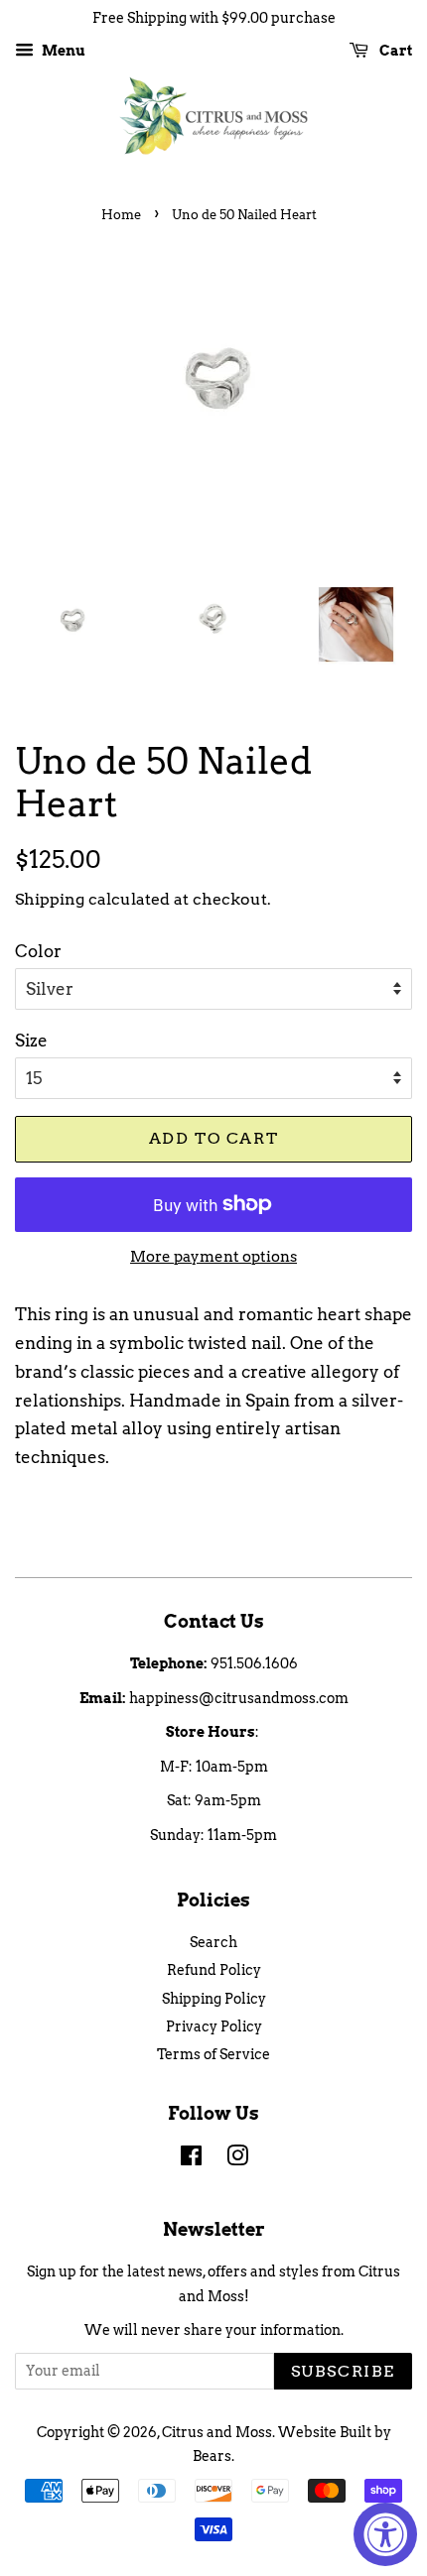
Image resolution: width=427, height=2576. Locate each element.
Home (121, 215)
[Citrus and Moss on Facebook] (191, 2159)
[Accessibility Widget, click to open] (385, 2534)
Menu (62, 51)
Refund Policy (214, 1970)
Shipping (50, 899)
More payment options (213, 1257)
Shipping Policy (214, 1999)
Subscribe (343, 2371)
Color (38, 951)
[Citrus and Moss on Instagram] (237, 2159)
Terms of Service (213, 2054)
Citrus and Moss (217, 2432)
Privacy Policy (214, 2026)
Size (31, 1041)
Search (213, 1942)
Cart (394, 51)
